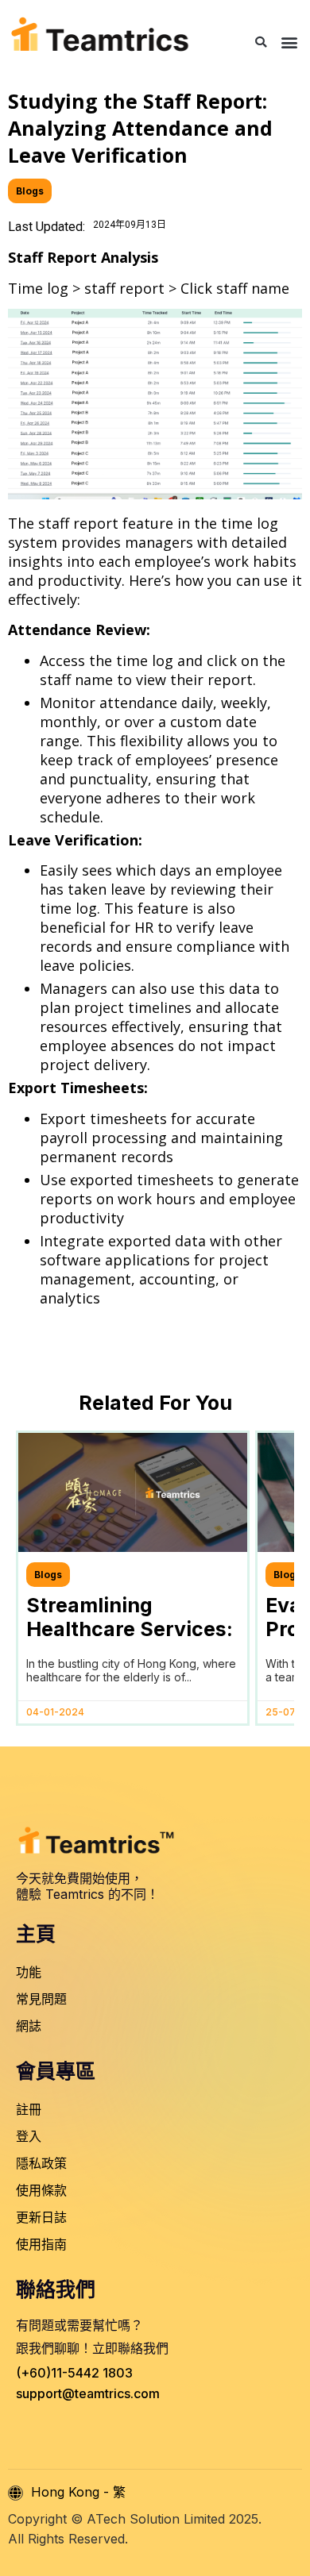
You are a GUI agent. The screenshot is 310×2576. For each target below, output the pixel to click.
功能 (29, 1972)
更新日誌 (41, 2217)
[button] (261, 42)
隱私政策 (41, 2163)
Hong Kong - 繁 (78, 2492)
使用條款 (41, 2190)
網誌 (29, 2026)
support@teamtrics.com (88, 2393)
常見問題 (41, 1999)
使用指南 (41, 2244)
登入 (29, 2136)
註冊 (29, 2109)
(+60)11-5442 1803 (74, 2373)
